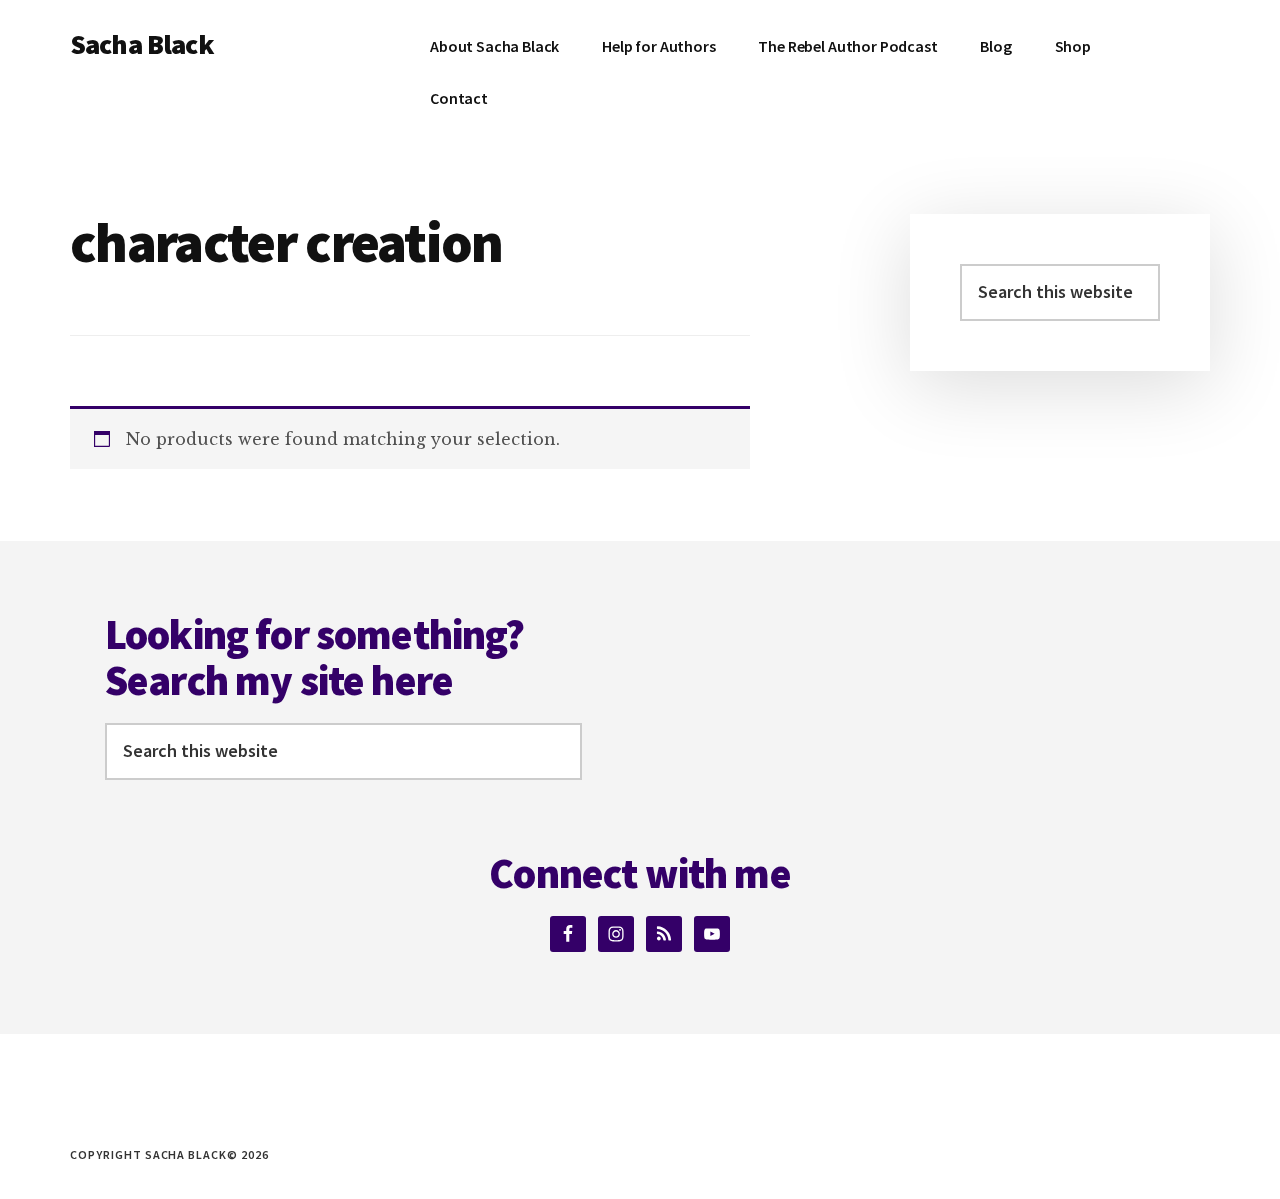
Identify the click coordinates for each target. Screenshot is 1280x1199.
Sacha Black (142, 44)
